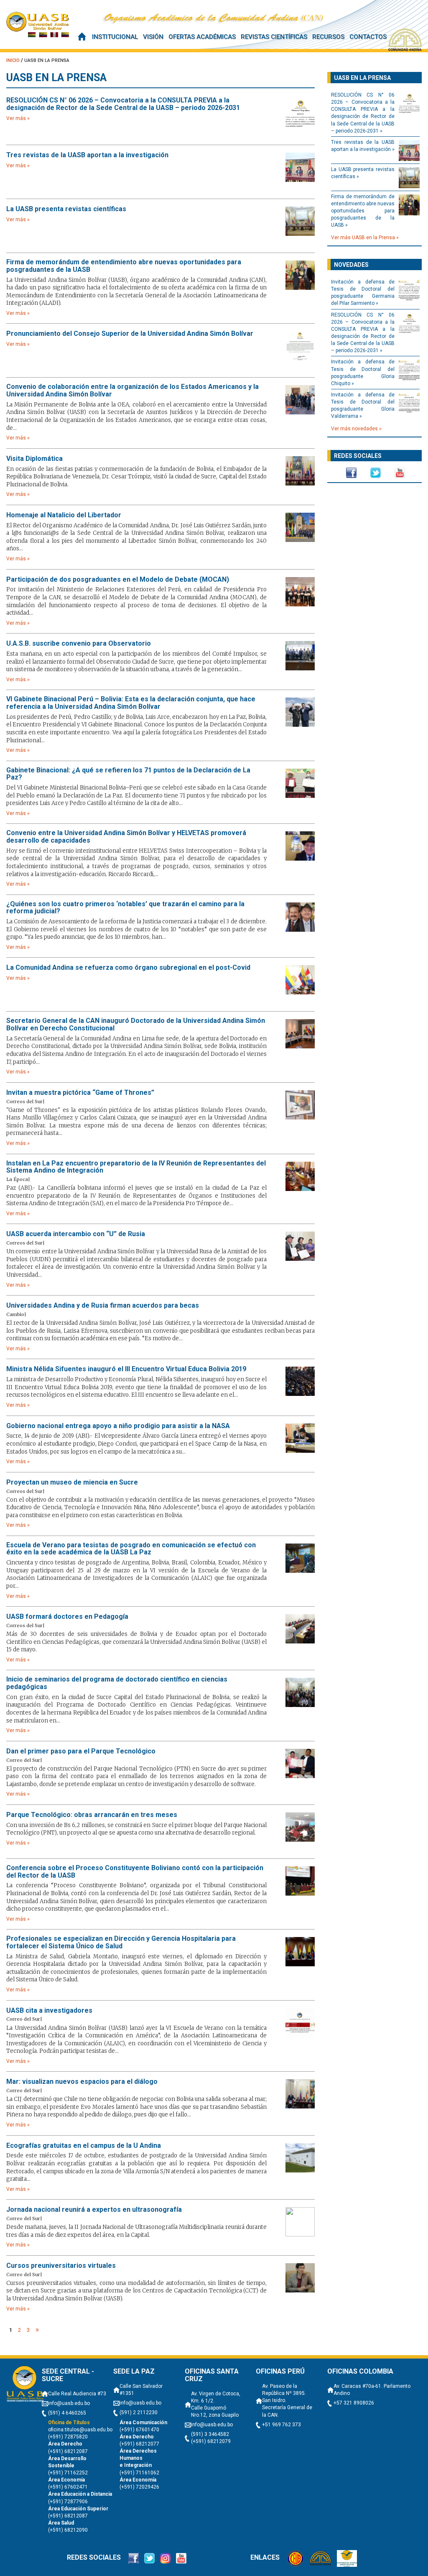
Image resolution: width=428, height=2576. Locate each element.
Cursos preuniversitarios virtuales (61, 2266)
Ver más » (18, 118)
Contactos (368, 37)
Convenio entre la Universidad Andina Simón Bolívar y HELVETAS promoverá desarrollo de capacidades (126, 837)
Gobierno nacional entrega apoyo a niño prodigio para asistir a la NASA (118, 1426)
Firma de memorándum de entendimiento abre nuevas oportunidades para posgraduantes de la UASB (124, 266)
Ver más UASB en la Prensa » (365, 238)
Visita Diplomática (34, 459)
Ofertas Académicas (202, 37)
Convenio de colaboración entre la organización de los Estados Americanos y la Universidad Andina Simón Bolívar (132, 390)
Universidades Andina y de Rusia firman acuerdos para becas (103, 1306)
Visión (153, 37)
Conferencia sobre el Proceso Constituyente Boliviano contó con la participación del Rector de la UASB (135, 1872)
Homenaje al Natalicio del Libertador (64, 515)
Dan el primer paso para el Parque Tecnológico (81, 1751)
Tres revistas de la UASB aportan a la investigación (87, 155)
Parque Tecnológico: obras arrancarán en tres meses (92, 1815)
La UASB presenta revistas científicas (66, 209)
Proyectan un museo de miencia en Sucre (72, 1482)
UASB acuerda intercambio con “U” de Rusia (76, 1234)
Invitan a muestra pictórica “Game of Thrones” (80, 1093)
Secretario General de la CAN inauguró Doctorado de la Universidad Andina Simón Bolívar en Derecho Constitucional (136, 1024)
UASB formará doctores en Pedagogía (67, 1617)
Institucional (115, 37)
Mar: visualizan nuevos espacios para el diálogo (82, 2082)
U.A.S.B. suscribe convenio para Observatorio (79, 644)
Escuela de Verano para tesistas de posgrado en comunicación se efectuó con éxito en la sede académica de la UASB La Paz (131, 1549)
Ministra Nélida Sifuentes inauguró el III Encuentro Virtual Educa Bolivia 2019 (126, 1369)
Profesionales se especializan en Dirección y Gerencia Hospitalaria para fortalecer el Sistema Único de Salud (121, 1942)
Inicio (82, 37)
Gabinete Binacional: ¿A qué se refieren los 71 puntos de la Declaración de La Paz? (128, 774)
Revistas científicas (274, 37)
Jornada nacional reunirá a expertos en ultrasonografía (94, 2210)
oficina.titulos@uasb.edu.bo (80, 2430)
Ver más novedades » (356, 429)
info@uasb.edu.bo (69, 2403)
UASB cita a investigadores (49, 2011)
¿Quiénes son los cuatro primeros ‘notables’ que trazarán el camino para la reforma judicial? (125, 908)
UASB (38, 24)
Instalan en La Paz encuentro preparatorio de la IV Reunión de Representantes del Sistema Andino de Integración (136, 1167)
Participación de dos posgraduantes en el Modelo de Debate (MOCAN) (118, 580)
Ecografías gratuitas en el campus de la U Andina (84, 2146)
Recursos (328, 37)
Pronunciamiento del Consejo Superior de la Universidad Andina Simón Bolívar (130, 334)
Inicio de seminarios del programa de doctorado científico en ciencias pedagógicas (117, 1683)
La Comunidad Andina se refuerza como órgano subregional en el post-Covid (128, 968)
